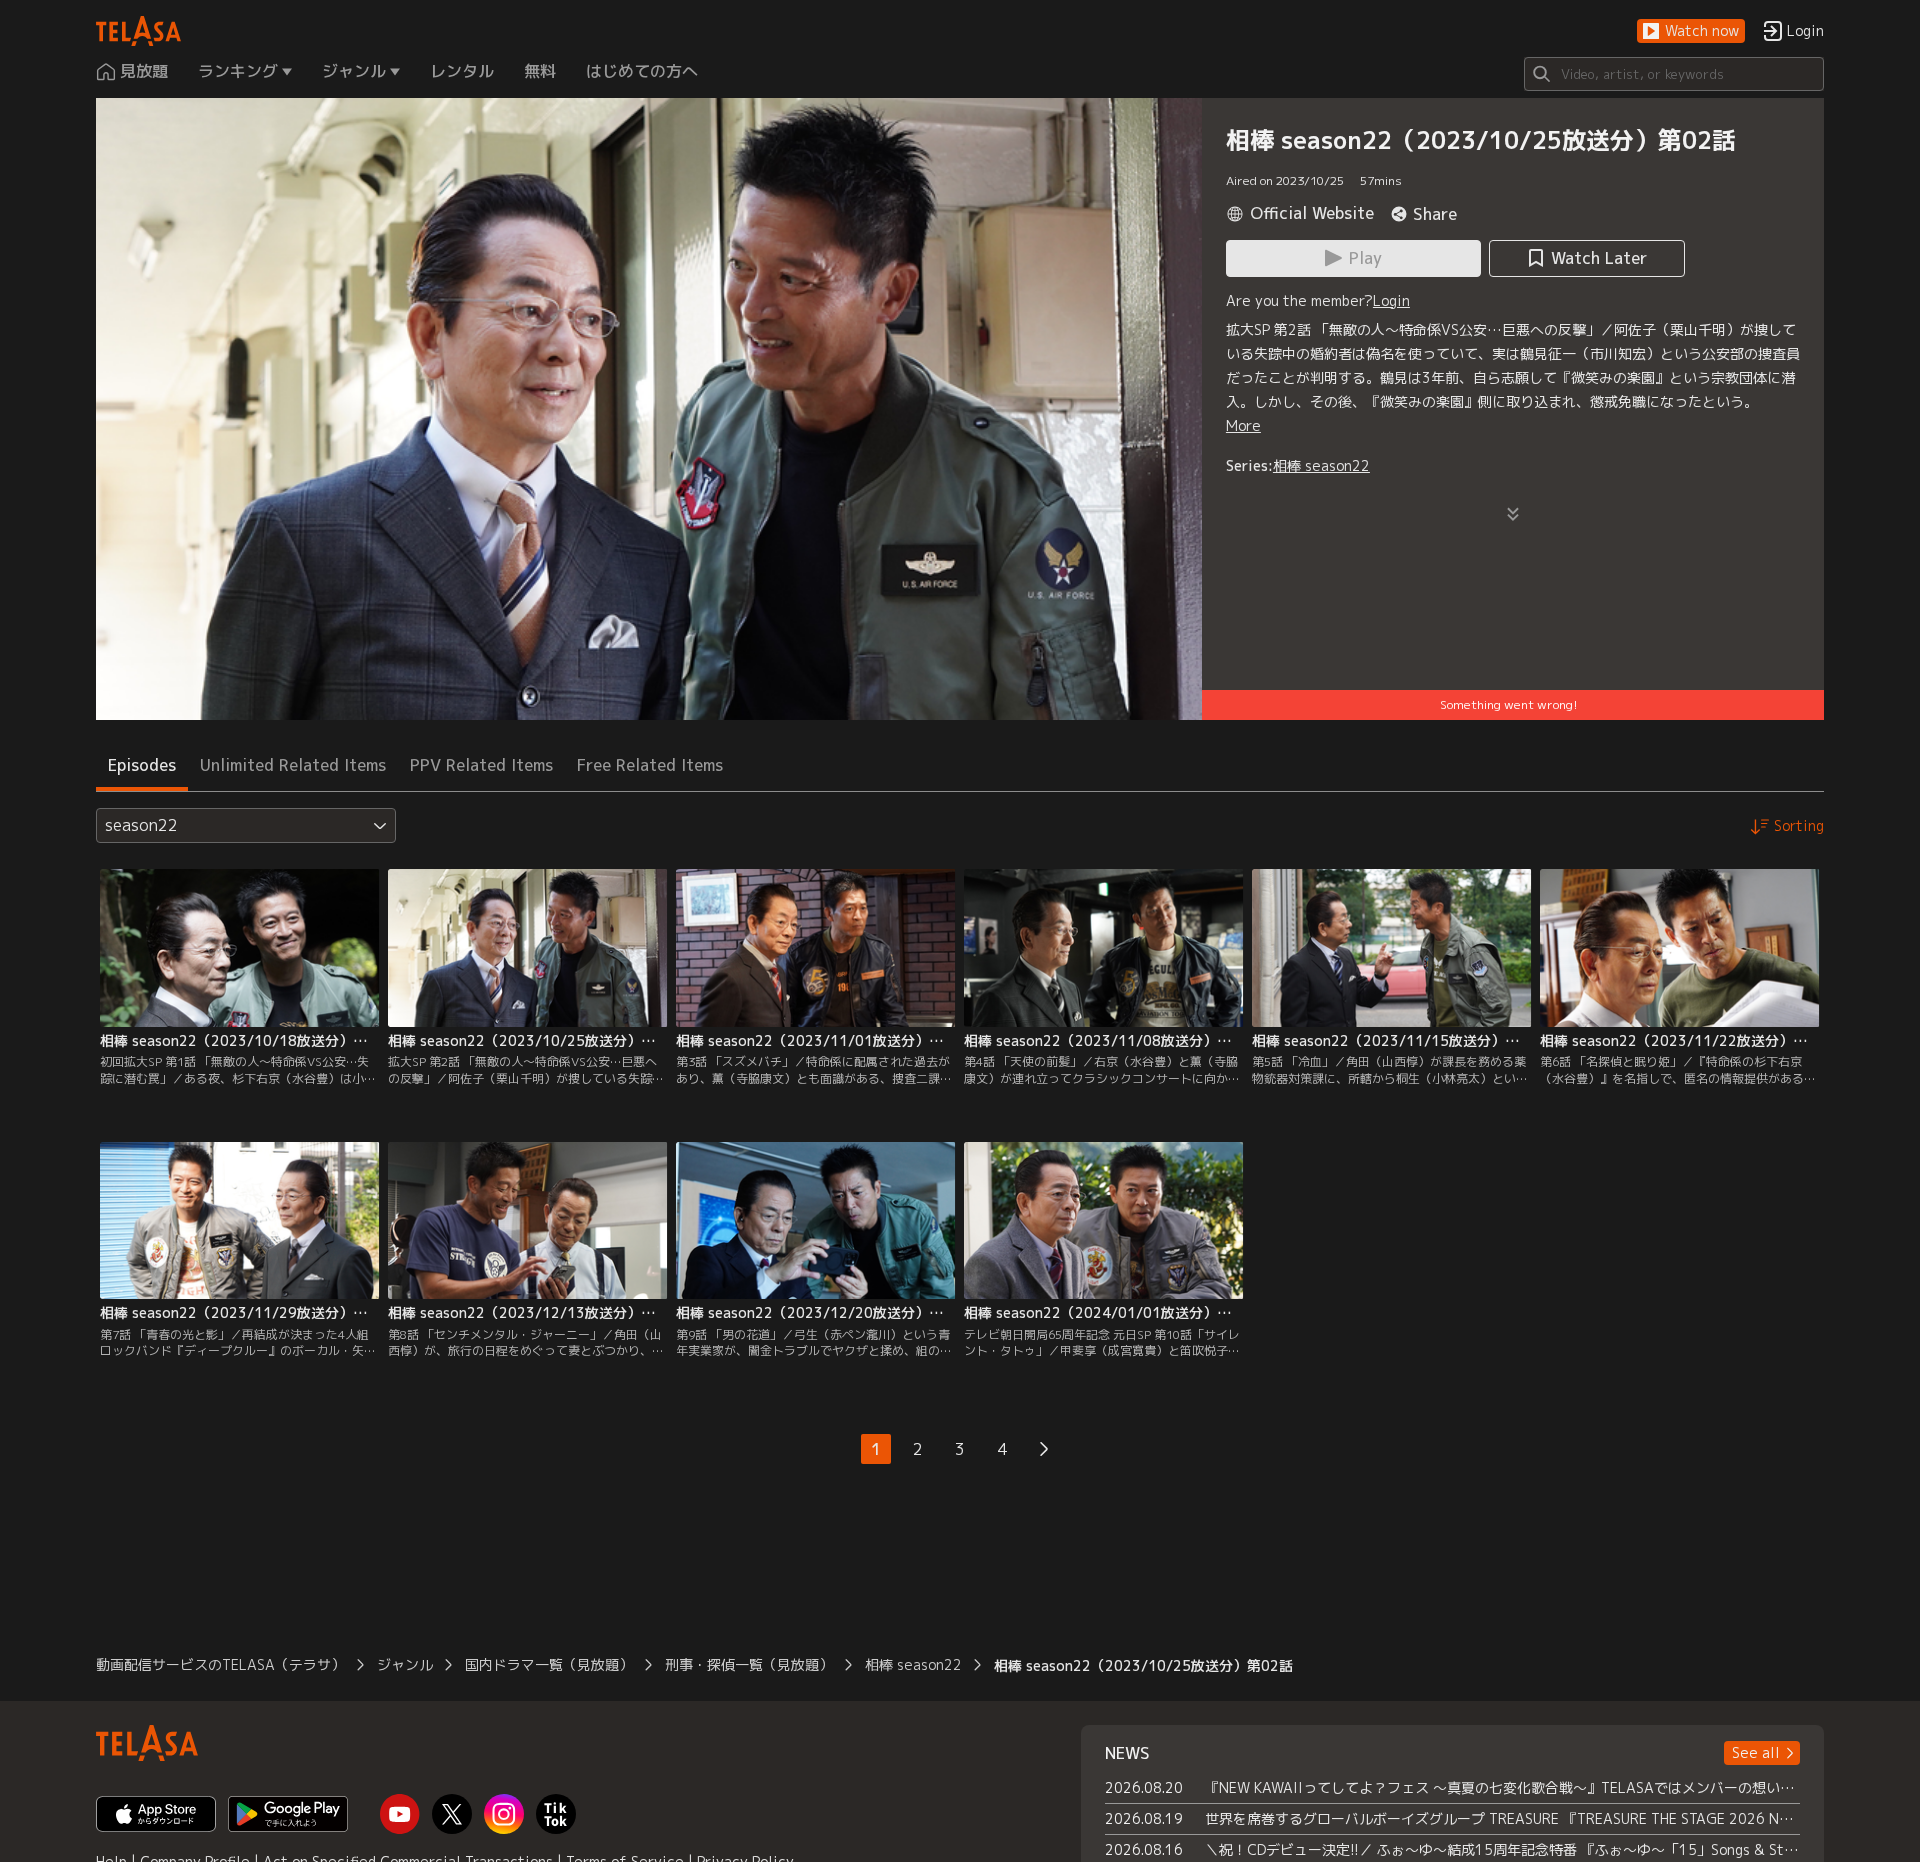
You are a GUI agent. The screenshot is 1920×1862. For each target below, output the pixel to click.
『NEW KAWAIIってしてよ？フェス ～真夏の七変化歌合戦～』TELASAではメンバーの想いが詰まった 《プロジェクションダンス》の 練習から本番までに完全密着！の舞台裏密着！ (1502, 1787)
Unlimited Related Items (293, 765)
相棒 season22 (1321, 465)
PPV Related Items (481, 765)
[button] (1691, 31)
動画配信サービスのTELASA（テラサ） (220, 1664)
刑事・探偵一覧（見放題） (749, 1664)
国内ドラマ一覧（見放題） (549, 1664)
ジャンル (405, 1664)
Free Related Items (650, 765)
